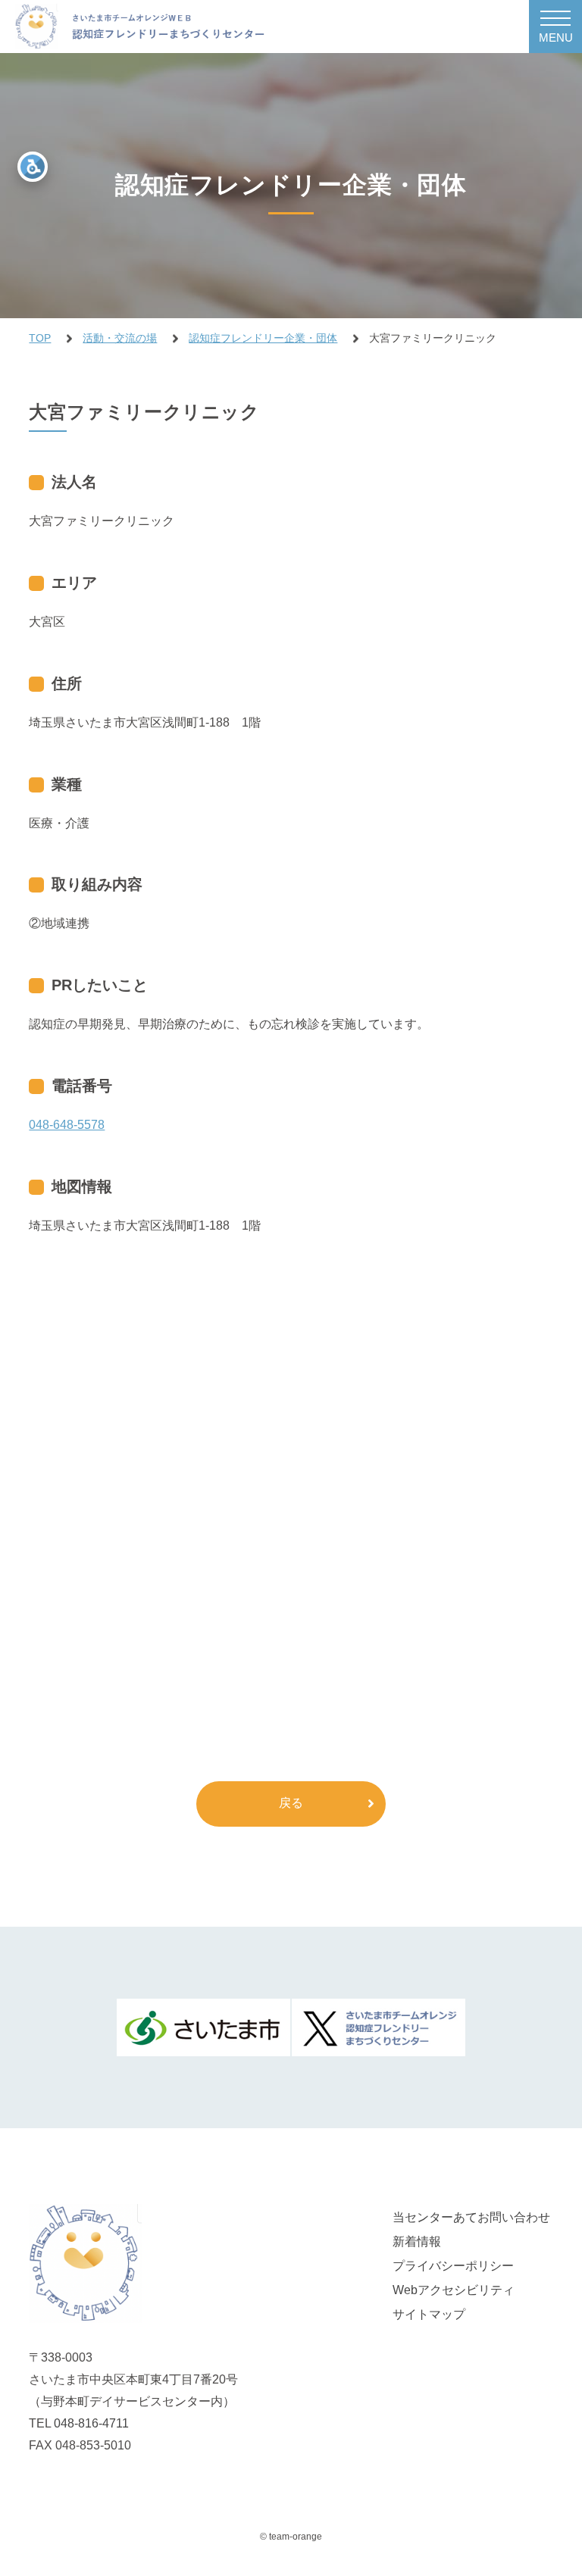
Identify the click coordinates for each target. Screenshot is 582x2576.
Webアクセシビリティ (454, 2290)
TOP (40, 338)
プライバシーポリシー (453, 2266)
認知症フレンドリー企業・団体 (263, 338)
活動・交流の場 (120, 338)
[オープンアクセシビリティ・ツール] (33, 167)
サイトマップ (429, 2314)
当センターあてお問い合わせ (471, 2217)
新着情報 (417, 2241)
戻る (291, 1803)
